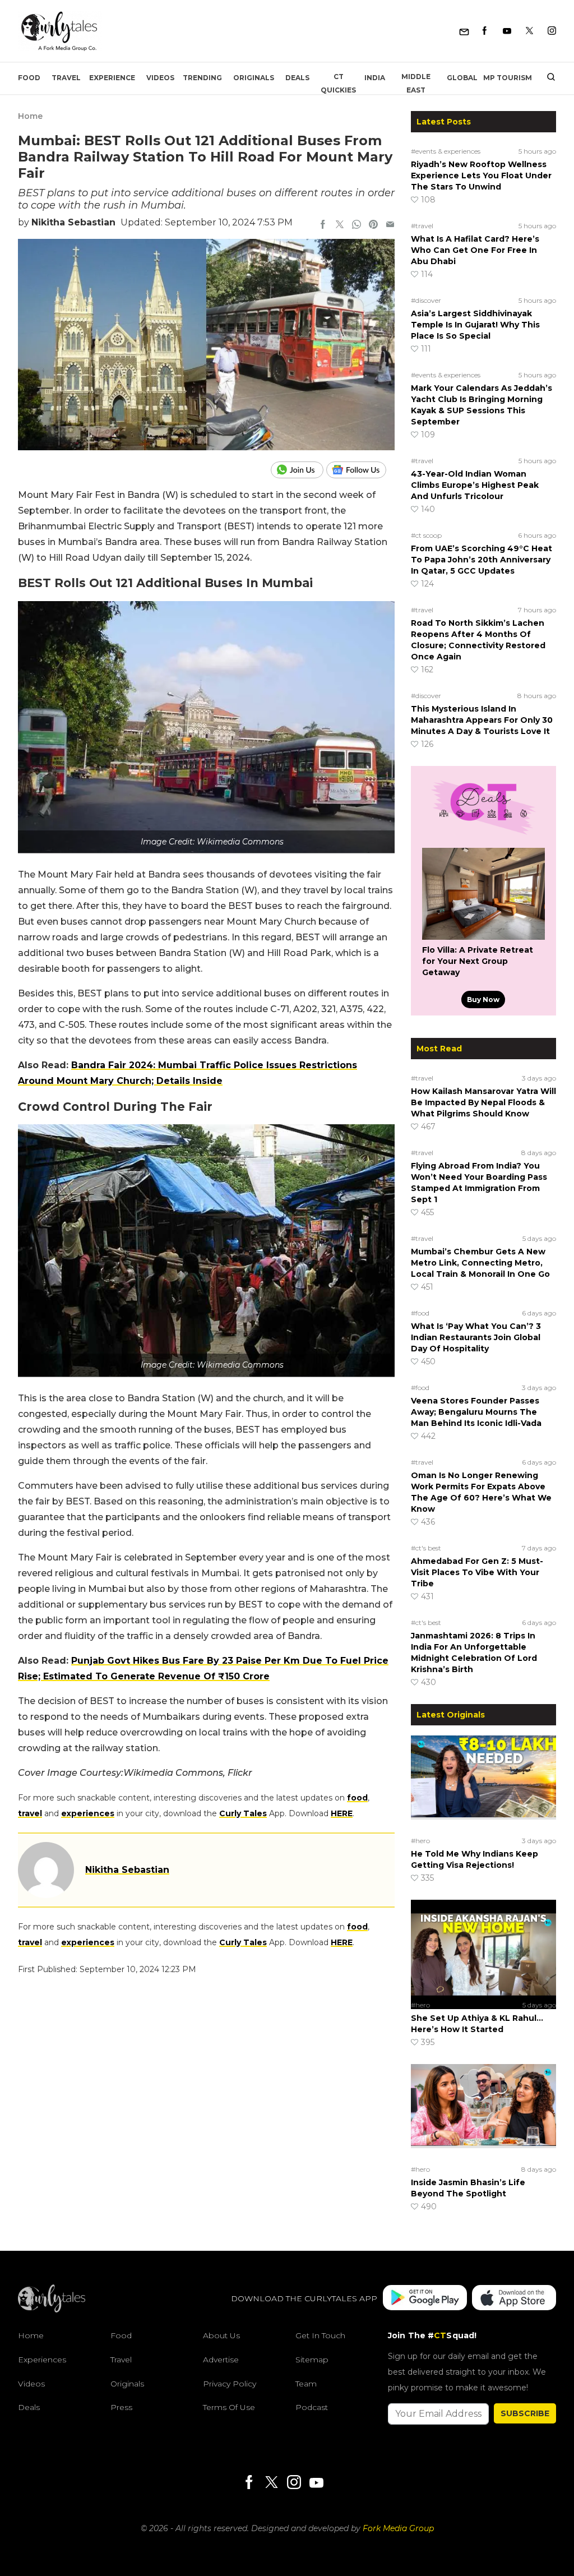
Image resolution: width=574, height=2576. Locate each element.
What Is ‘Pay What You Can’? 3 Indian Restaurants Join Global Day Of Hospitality (476, 1337)
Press (121, 2407)
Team (306, 2384)
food (357, 1798)
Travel (66, 78)
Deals (297, 78)
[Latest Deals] (483, 834)
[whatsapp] (357, 225)
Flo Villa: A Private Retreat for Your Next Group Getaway (478, 961)
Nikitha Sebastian (73, 222)
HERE (342, 1813)
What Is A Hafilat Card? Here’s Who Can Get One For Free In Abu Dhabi (475, 250)
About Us (221, 2335)
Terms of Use (229, 2407)
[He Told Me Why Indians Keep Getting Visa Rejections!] (483, 1784)
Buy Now (483, 1000)
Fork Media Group (398, 2528)
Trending (202, 78)
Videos (160, 78)
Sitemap (312, 2360)
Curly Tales (243, 1813)
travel (30, 1813)
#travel (422, 226)
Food (29, 78)
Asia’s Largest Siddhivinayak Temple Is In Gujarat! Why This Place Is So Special (475, 325)
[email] (390, 225)
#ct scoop (426, 535)
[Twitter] (529, 31)
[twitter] (340, 225)
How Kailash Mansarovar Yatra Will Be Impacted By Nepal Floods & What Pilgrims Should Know (483, 1102)
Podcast (312, 2407)
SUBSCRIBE (525, 2413)
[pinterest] (373, 225)
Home (30, 116)
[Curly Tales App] (425, 2299)
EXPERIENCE (112, 78)
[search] (547, 78)
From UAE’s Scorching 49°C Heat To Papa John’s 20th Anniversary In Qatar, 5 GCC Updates (482, 560)
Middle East (416, 83)
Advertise (221, 2360)
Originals (254, 78)
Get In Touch (320, 2335)
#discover (426, 300)
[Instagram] (552, 31)
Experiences (42, 2360)
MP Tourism (508, 78)
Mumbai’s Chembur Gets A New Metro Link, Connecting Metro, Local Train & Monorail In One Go (480, 1263)
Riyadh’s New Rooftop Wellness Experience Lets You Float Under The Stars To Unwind (481, 176)
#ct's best (426, 1548)
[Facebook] (485, 31)
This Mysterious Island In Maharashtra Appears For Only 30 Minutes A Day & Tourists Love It (482, 720)
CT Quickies (338, 83)
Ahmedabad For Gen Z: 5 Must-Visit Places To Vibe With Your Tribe (477, 1572)
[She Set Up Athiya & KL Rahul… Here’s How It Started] (483, 1948)
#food (420, 1313)
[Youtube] (507, 31)
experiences (88, 1813)
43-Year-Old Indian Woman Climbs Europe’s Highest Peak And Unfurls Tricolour (475, 485)
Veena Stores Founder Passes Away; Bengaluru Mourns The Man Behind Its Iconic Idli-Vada (476, 1412)
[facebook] (323, 225)
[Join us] (298, 470)
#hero (420, 1841)
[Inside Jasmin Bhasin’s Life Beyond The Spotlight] (483, 2112)
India (375, 78)
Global (462, 78)
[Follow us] (360, 470)
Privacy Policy (230, 2384)
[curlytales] (52, 2310)
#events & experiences (446, 151)
